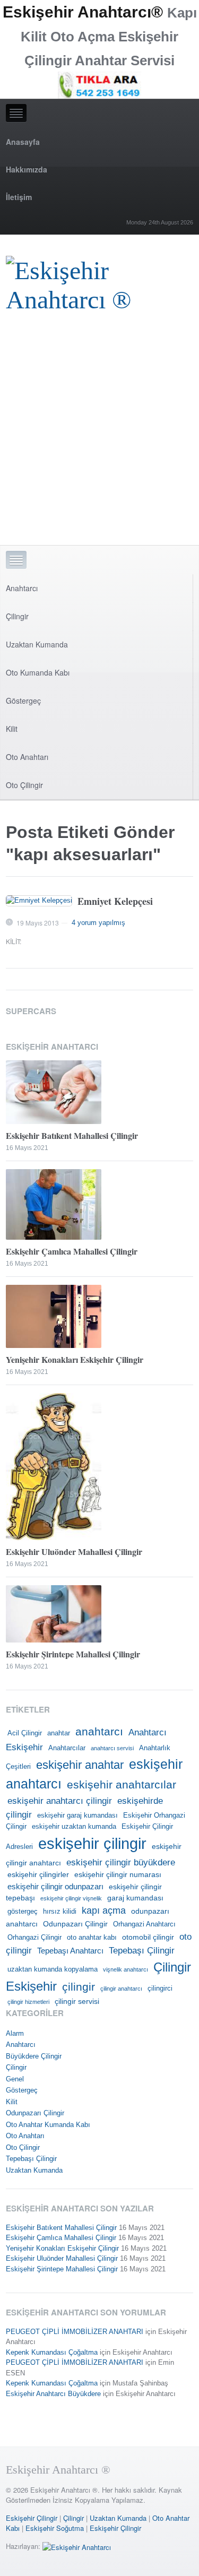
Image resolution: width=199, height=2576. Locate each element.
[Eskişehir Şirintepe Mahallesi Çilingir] (99, 1614)
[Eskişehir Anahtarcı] (77, 2546)
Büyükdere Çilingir (34, 2056)
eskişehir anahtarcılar (122, 1785)
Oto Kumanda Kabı (38, 672)
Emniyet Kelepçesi (115, 901)
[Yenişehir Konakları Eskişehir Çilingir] (99, 1317)
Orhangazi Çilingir (34, 1938)
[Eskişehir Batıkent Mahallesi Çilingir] (99, 1092)
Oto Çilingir (24, 785)
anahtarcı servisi (112, 1748)
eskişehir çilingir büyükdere (121, 1862)
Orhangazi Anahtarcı (144, 1924)
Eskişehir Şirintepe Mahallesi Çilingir (73, 1654)
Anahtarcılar (67, 1748)
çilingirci (160, 1989)
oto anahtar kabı (92, 1938)
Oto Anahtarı (27, 757)
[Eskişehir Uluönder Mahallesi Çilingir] (99, 1466)
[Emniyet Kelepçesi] (39, 901)
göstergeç (23, 1912)
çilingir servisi (77, 2001)
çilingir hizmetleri (28, 2002)
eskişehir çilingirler (38, 1874)
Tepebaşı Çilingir (142, 1951)
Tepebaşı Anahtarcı (70, 1951)
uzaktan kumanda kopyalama (53, 1969)
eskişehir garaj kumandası (77, 1816)
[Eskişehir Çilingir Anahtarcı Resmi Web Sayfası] (99, 282)
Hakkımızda (27, 169)
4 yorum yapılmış (98, 923)
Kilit (12, 729)
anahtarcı (99, 1732)
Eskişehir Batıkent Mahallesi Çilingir (72, 1135)
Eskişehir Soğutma (55, 2528)
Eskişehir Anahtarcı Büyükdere (53, 2394)
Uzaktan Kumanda (37, 644)
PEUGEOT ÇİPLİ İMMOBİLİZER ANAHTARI (75, 2332)
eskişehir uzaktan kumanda (74, 1827)
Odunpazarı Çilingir (75, 1924)
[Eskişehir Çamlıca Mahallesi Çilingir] (99, 1204)
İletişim (19, 197)
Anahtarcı (22, 588)
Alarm (15, 2033)
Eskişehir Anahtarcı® (83, 12)
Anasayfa (23, 142)
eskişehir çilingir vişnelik (71, 1898)
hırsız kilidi (60, 1912)
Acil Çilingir (25, 1733)
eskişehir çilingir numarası (118, 1874)
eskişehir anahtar (80, 1765)
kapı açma (104, 1911)
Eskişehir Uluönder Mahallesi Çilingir (74, 1551)
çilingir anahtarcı (121, 1989)
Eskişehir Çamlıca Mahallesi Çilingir (72, 1251)
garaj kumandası (135, 1898)
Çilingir (17, 616)
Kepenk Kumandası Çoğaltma (52, 2352)
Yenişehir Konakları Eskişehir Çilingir (75, 1359)
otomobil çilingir (148, 1937)
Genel (15, 2079)
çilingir (79, 1987)
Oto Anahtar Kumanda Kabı (48, 2125)
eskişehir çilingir (92, 1843)
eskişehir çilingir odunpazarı (55, 1886)
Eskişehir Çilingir (32, 2518)
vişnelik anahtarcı (126, 1969)
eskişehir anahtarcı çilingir (60, 1801)
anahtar (59, 1733)
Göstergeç (23, 701)
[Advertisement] (99, 440)
